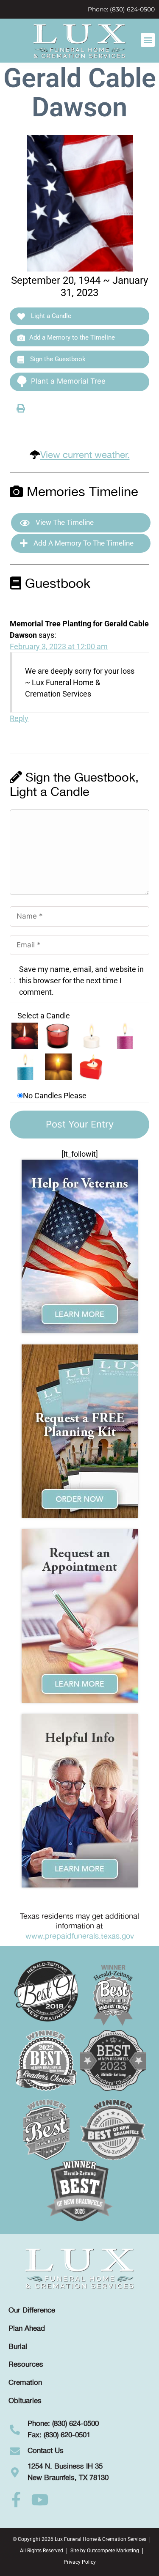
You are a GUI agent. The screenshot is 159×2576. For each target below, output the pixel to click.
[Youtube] (40, 2500)
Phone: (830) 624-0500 (121, 9)
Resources (26, 2365)
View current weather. (85, 455)
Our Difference (32, 2310)
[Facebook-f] (16, 2500)
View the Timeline (64, 522)
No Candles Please (55, 1096)
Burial (18, 2347)
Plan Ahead (27, 2329)
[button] (148, 40)
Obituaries (25, 2401)
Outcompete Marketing (113, 2551)
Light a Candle (50, 316)
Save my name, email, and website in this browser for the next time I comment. (81, 981)
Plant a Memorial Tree (68, 381)
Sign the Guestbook (57, 359)
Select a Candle (44, 1016)
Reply (19, 718)
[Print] (21, 408)
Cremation (25, 2383)
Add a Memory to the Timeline (72, 337)
